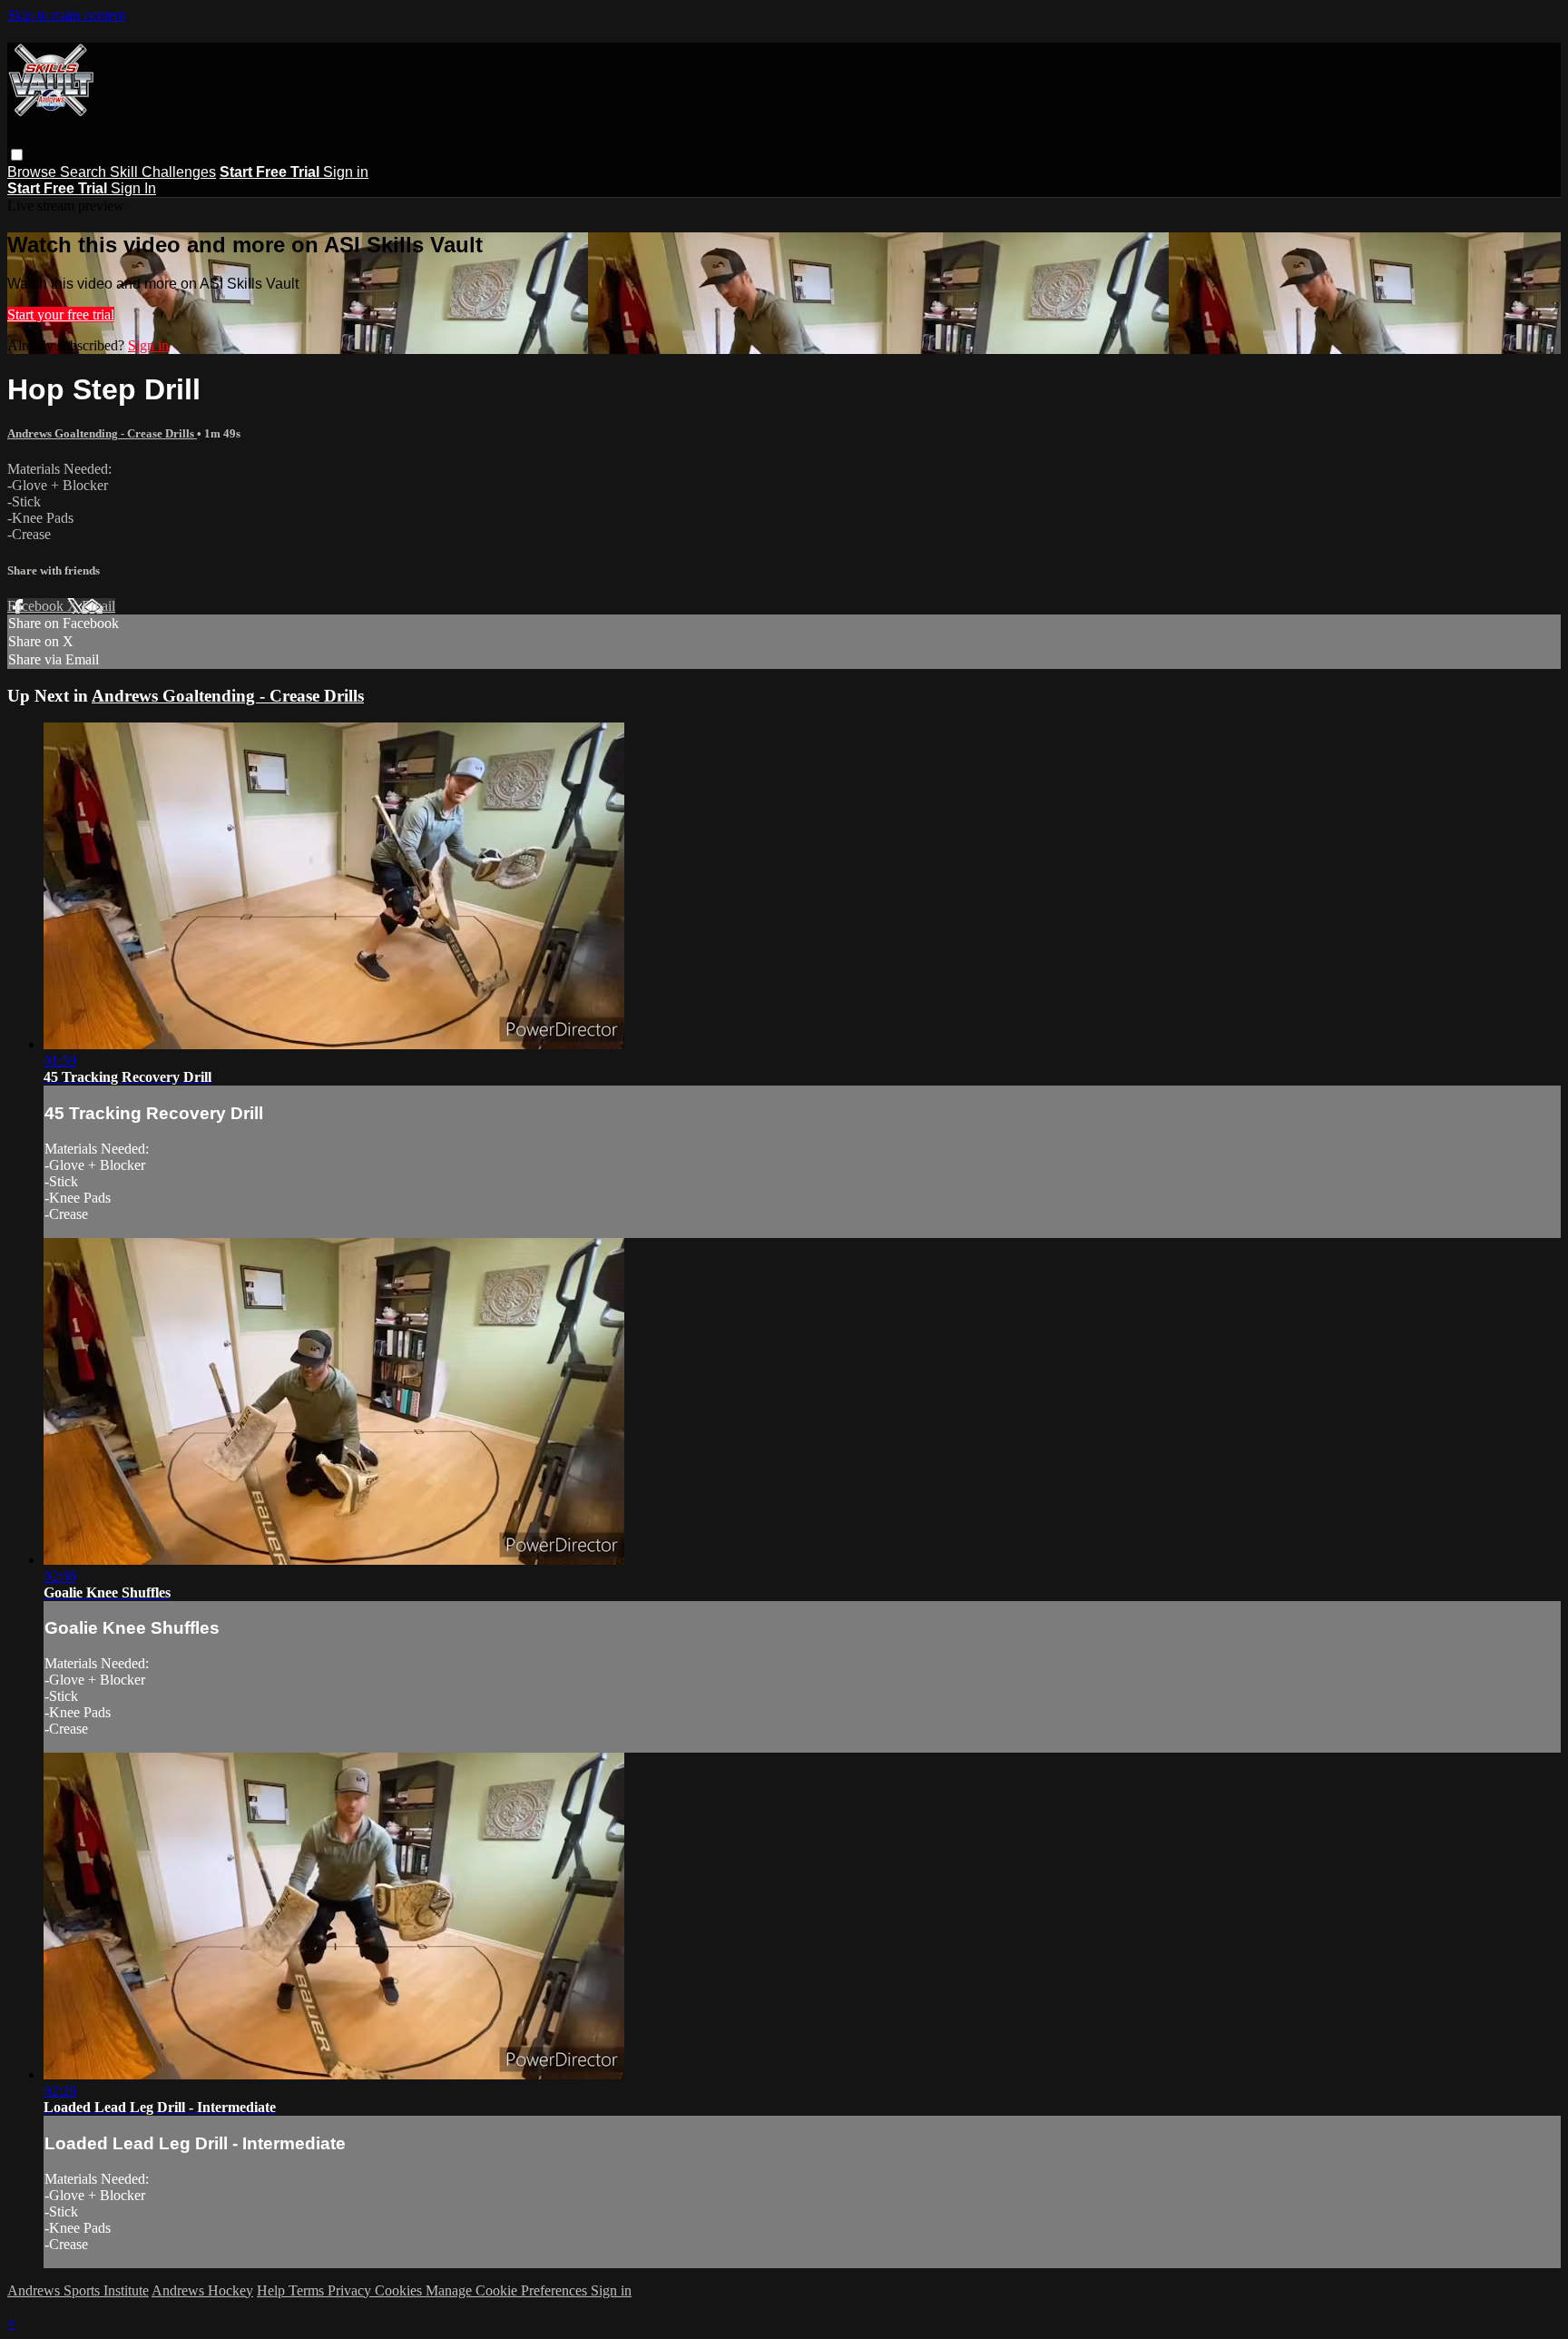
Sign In (133, 188)
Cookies (400, 2290)
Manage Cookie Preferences (508, 2290)
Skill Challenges (163, 172)
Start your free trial (61, 314)
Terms (308, 2290)
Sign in (346, 172)
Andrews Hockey (202, 2290)
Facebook (37, 606)
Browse (34, 172)
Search (85, 172)
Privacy (351, 2290)
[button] (17, 155)
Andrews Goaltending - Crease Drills (102, 433)
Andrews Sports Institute (78, 2290)
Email (98, 606)
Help (273, 2290)
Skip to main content (66, 15)
